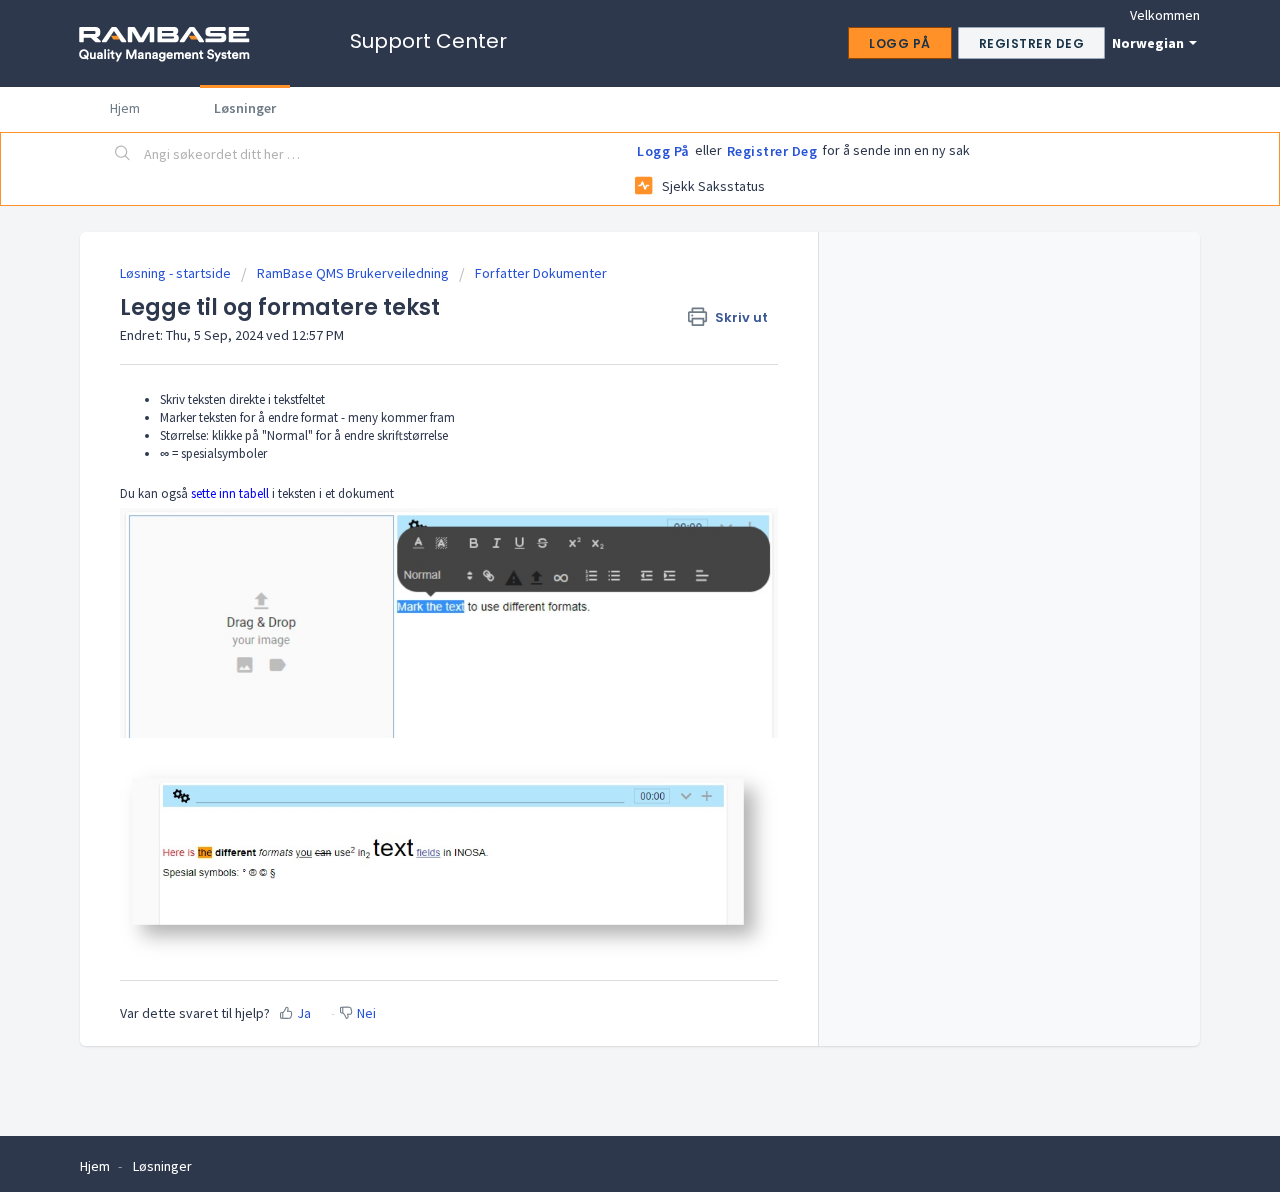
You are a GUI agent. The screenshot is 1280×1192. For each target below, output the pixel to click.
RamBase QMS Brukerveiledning (353, 273)
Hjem (125, 108)
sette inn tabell (228, 493)
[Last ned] (603, 335)
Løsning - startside (177, 273)
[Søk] (123, 155)
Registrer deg (772, 151)
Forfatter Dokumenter (541, 273)
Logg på (663, 151)
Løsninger (245, 108)
